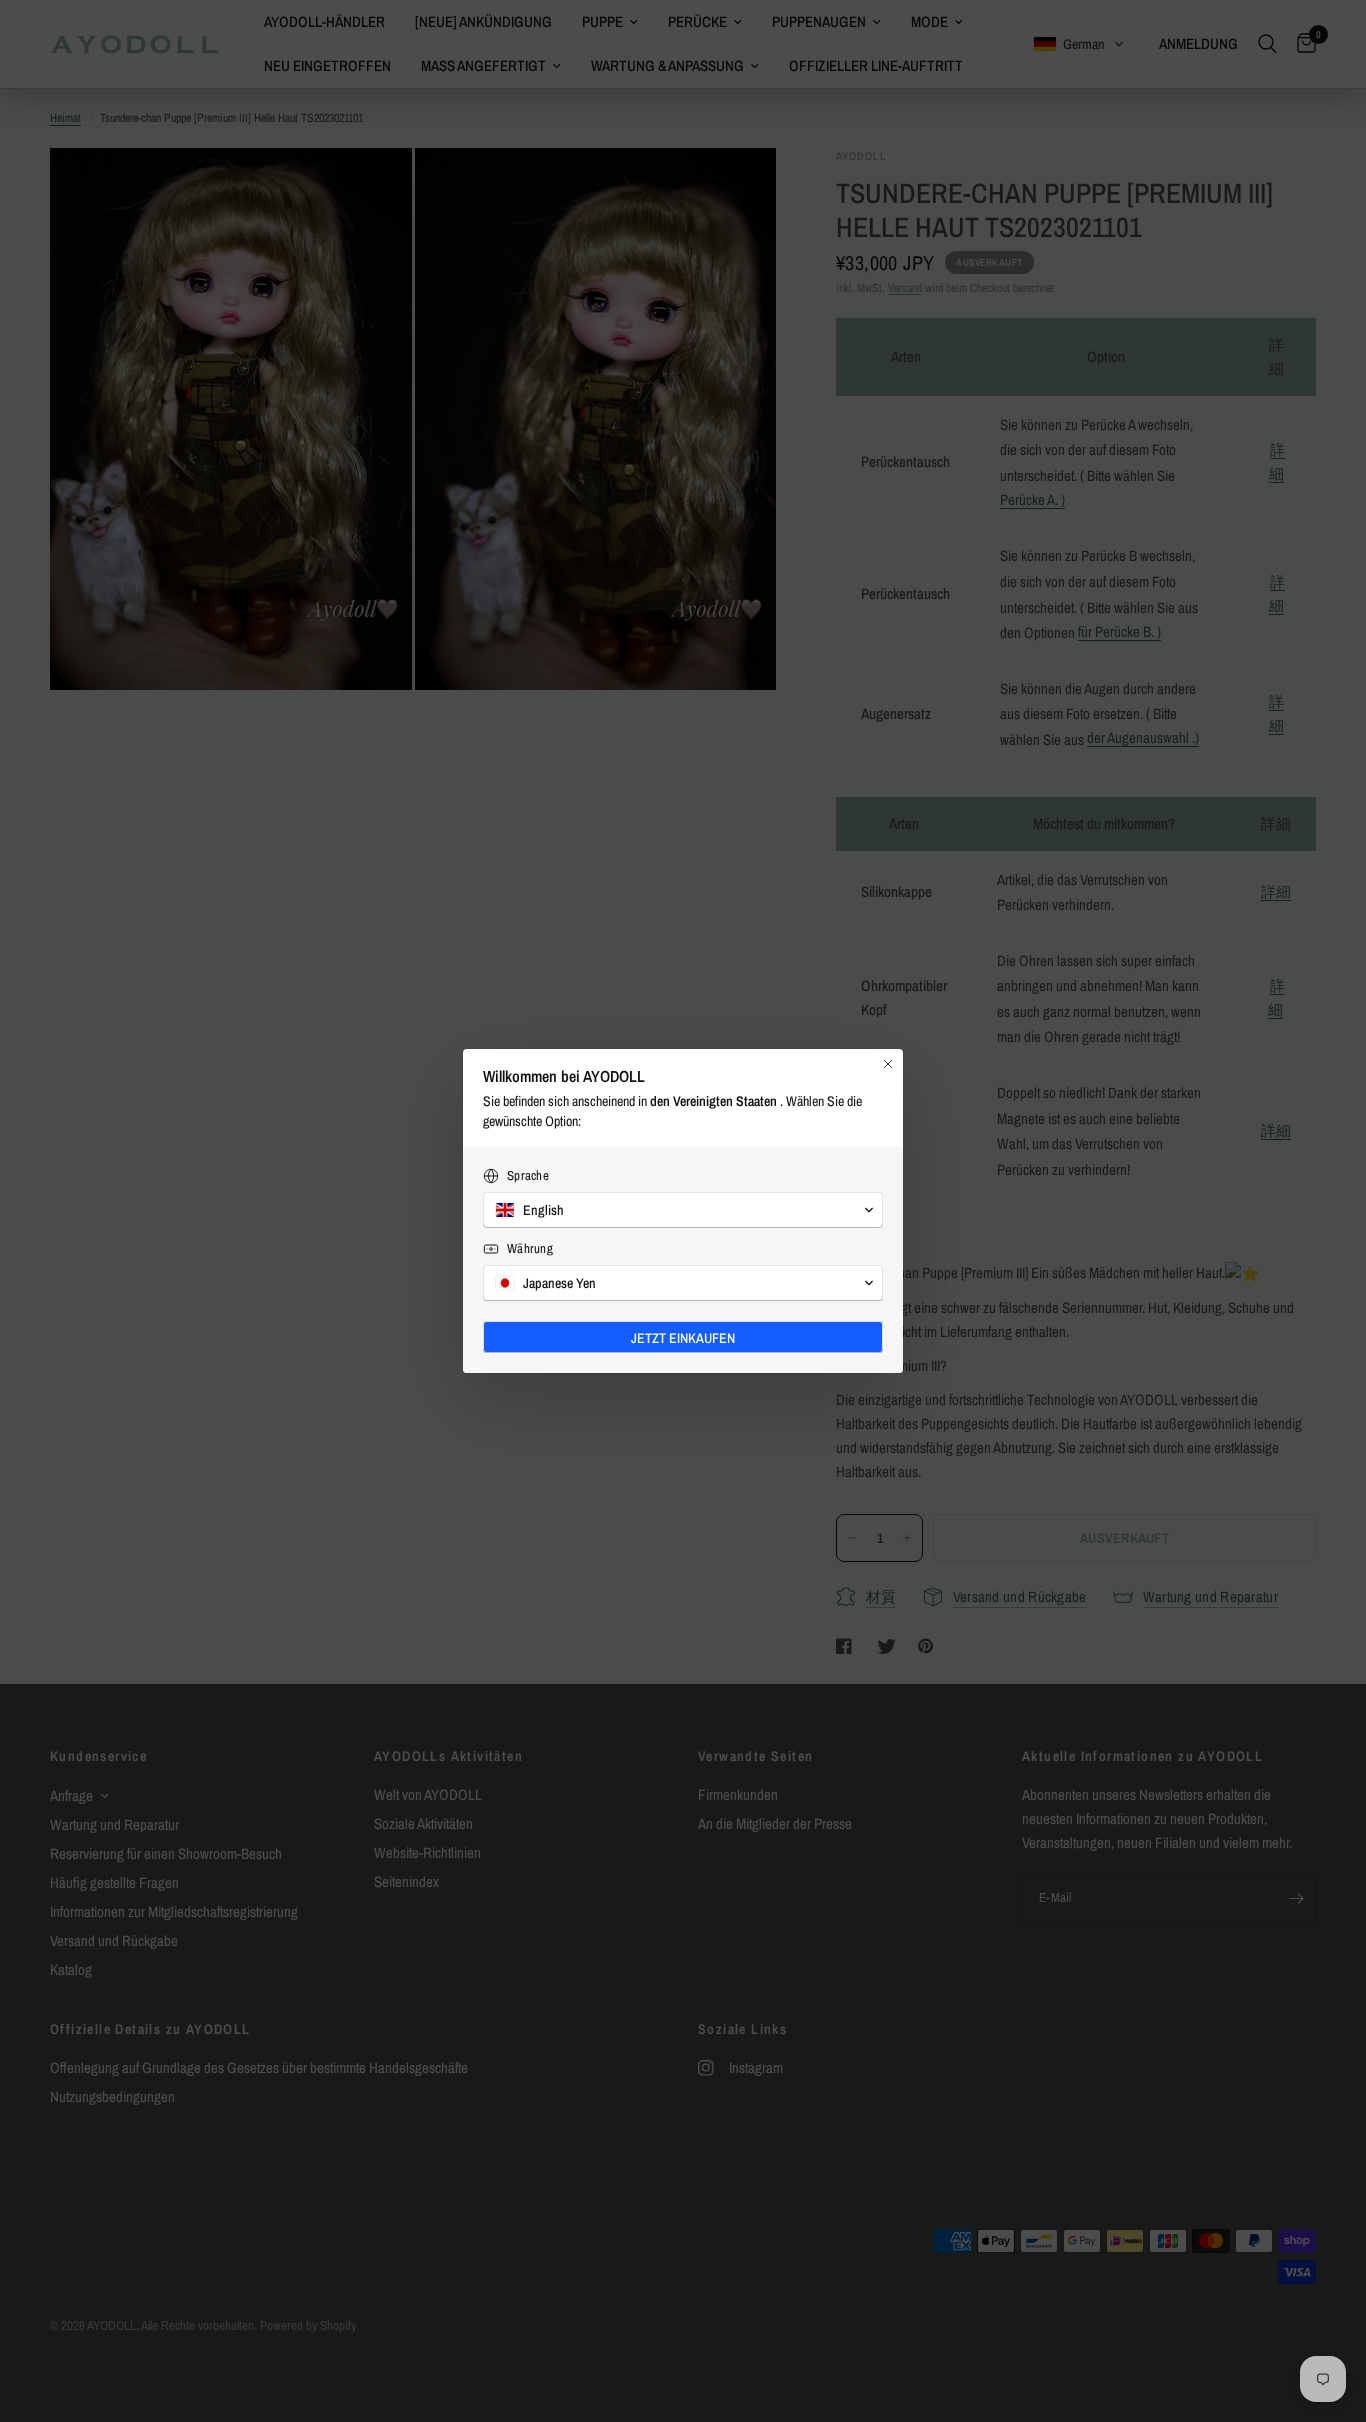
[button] (683, 1210)
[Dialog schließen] (888, 1064)
